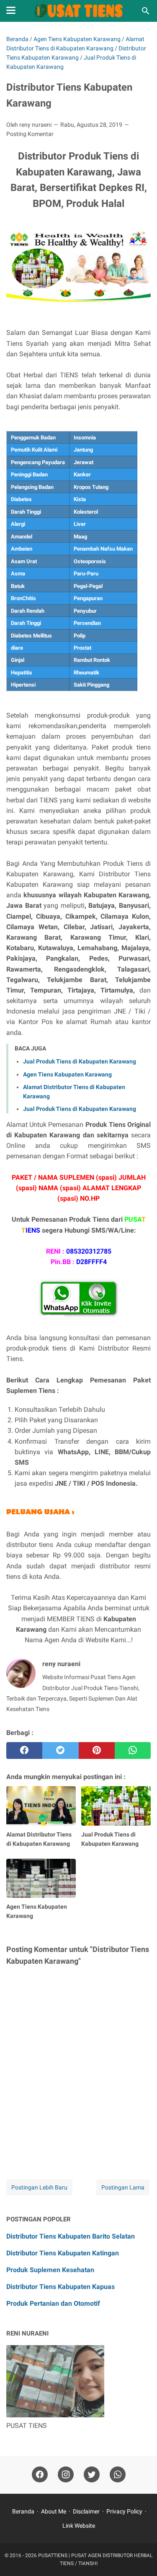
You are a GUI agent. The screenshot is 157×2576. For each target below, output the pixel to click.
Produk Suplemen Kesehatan (50, 2270)
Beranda (23, 2511)
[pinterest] (97, 1750)
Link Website (79, 2526)
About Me (54, 2511)
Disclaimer (86, 2511)
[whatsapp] (133, 1750)
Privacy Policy (124, 2511)
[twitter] (60, 1750)
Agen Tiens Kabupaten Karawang (67, 1074)
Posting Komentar (30, 134)
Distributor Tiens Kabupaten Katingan (63, 2253)
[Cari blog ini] (146, 11)
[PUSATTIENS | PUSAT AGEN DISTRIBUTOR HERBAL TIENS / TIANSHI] (78, 11)
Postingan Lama (123, 2187)
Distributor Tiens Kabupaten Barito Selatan (71, 2236)
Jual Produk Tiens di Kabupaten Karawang (80, 1061)
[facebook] (24, 1750)
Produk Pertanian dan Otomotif (53, 2303)
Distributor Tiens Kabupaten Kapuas (60, 2287)
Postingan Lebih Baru (39, 2187)
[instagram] (66, 2475)
